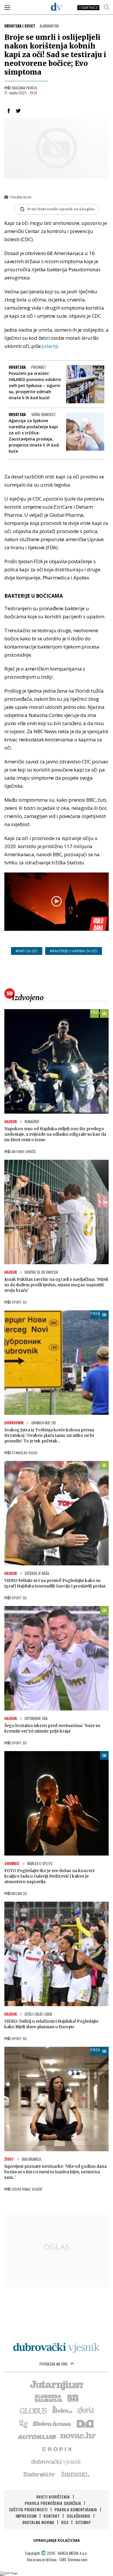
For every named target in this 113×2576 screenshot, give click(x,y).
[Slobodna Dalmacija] (48, 2398)
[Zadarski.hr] (39, 2474)
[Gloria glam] (24, 2423)
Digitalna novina (38, 2522)
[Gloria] (85, 2410)
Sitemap (83, 2522)
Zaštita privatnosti (28, 2509)
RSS (65, 2522)
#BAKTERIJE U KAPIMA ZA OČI (74, 951)
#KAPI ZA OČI (27, 951)
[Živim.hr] (62, 2410)
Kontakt (52, 2516)
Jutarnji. (51, 346)
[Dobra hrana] (52, 2423)
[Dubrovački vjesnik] (57, 2461)
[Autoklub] (37, 2436)
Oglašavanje (79, 2516)
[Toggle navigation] (7, 7)
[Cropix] (57, 2449)
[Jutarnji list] (57, 2385)
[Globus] (34, 2410)
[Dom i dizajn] (85, 2423)
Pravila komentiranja (76, 2509)
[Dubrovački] (57, 7)
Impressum (26, 2516)
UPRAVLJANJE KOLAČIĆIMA (57, 2540)
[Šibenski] (75, 2474)
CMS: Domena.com (73, 2559)
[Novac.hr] (78, 2436)
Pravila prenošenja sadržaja (53, 2503)
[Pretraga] (107, 7)
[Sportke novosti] (73, 2398)
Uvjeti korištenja (53, 2497)
